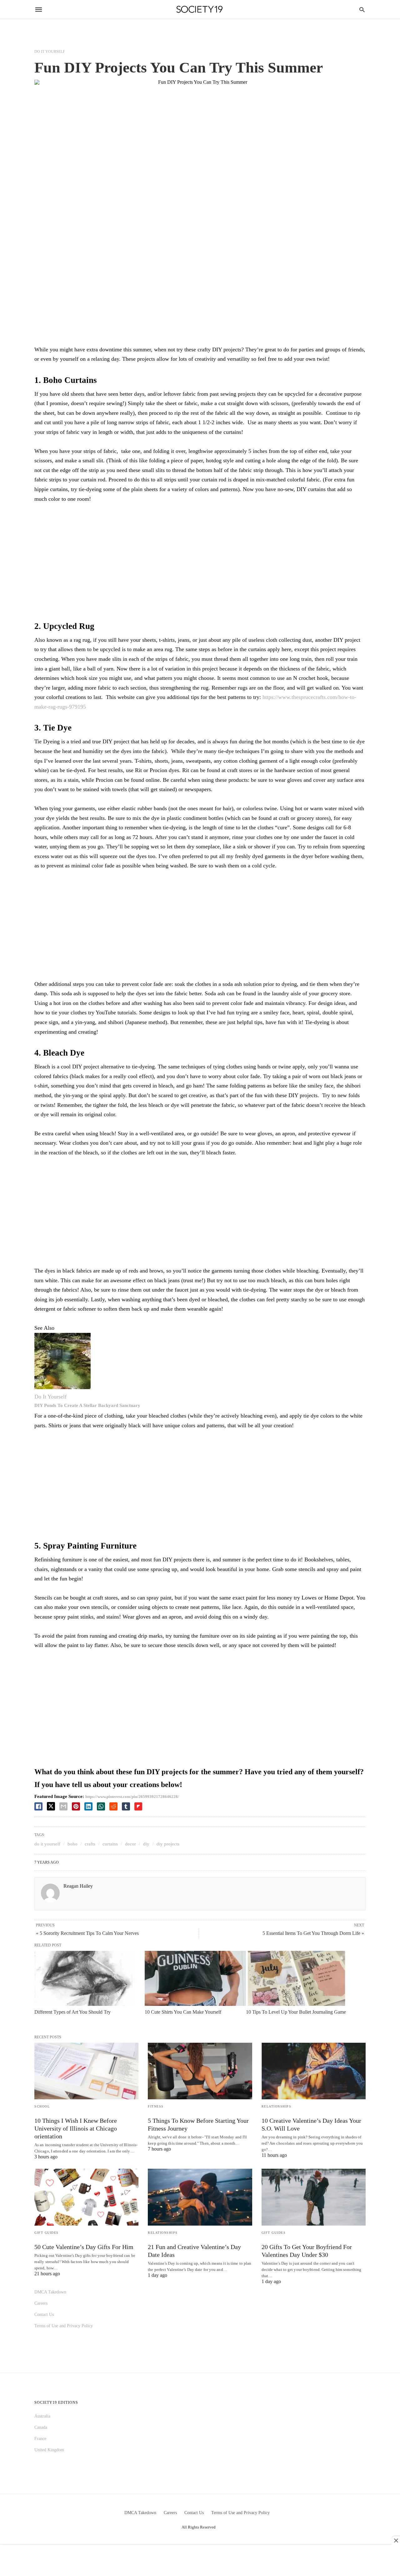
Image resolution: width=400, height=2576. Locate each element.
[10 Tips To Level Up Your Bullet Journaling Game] (296, 1978)
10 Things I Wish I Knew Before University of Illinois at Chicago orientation (76, 2128)
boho (72, 1844)
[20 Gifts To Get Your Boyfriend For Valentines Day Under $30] (314, 2197)
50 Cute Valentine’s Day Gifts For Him (84, 2247)
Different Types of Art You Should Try (72, 2012)
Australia (42, 2416)
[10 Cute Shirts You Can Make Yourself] (195, 1978)
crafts (90, 1844)
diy (146, 1844)
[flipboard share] (138, 1806)
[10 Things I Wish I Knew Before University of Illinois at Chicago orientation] (86, 2071)
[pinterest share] (76, 1806)
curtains (110, 1844)
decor (130, 1844)
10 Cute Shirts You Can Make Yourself (183, 2012)
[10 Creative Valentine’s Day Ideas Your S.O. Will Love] (314, 2071)
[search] (362, 10)
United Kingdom (49, 2450)
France (40, 2439)
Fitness (156, 2106)
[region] (200, 560)
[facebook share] (38, 1806)
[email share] (63, 1806)
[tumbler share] (126, 1806)
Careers (41, 2303)
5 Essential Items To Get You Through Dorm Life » (313, 1933)
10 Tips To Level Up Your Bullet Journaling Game (296, 2012)
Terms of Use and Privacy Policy (64, 2326)
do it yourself (47, 1844)
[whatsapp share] (101, 1806)
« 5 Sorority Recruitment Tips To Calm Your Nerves (87, 1933)
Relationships (277, 2106)
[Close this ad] (396, 2540)
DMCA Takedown (50, 2292)
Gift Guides (47, 2233)
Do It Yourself (50, 52)
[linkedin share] (88, 1806)
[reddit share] (113, 1806)
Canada (41, 2427)
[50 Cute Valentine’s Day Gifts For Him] (86, 2197)
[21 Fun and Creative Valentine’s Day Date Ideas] (200, 2197)
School (42, 2106)
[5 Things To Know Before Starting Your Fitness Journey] (200, 2071)
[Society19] (200, 10)
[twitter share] (51, 1806)
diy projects (168, 1844)
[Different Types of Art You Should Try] (85, 1978)
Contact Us (44, 2315)
